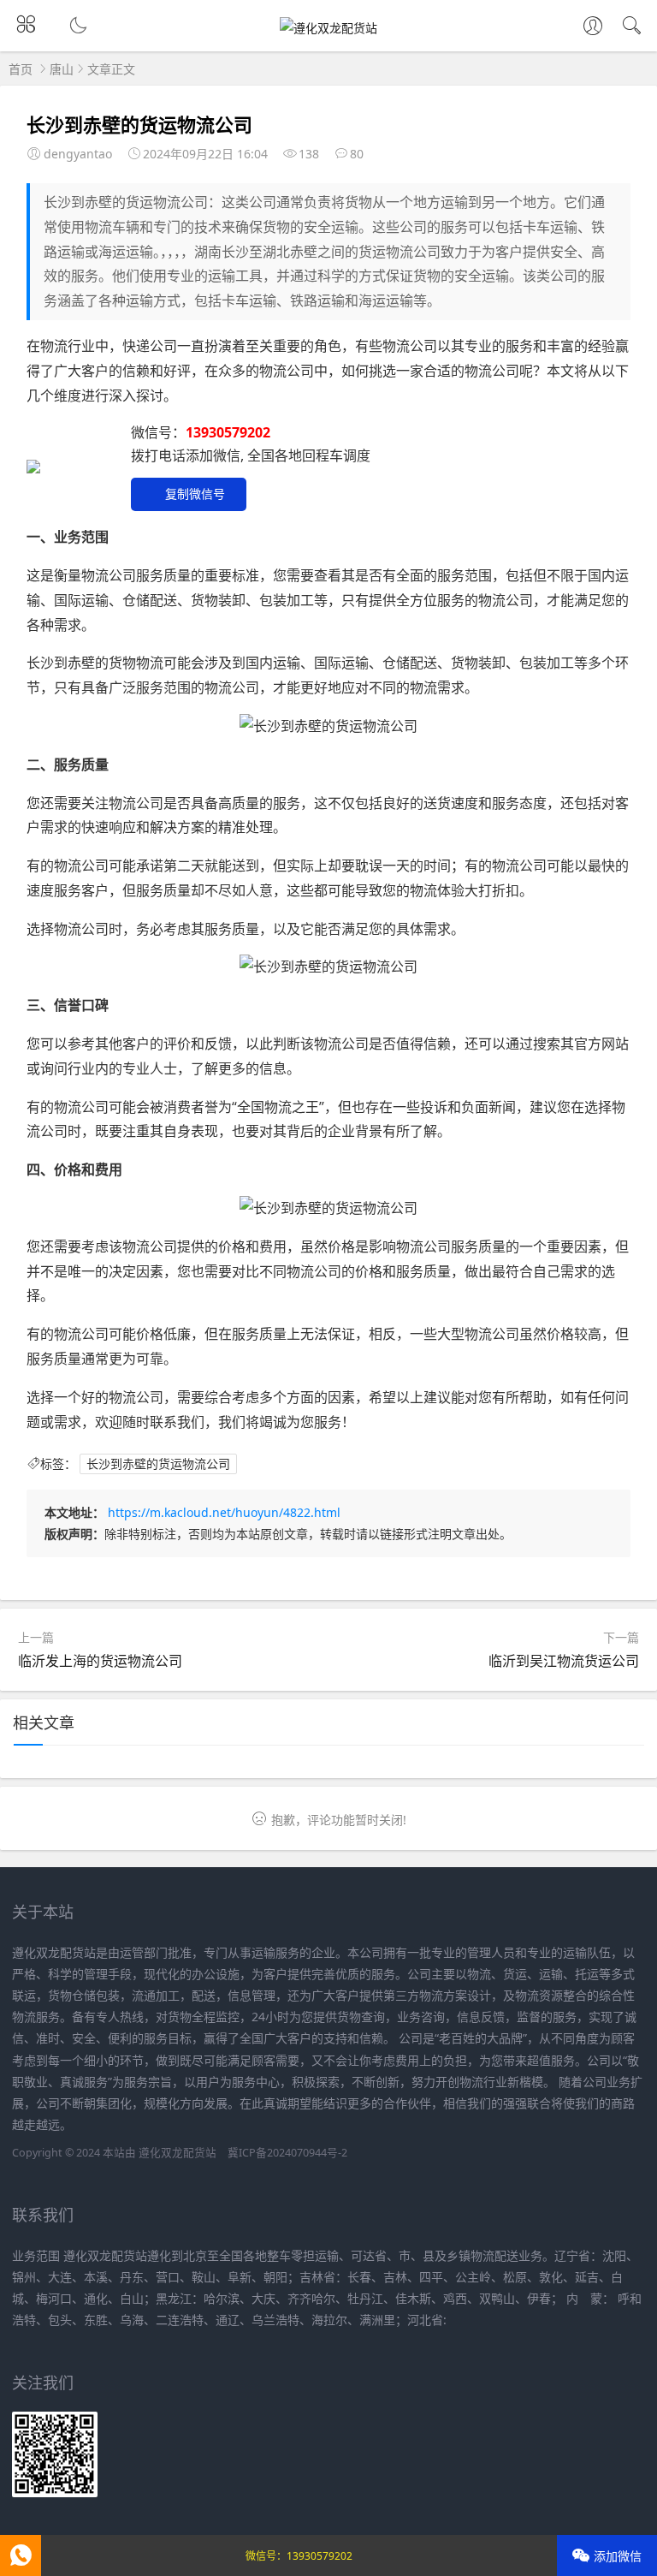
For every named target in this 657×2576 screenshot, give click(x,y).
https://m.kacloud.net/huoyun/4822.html (224, 1512)
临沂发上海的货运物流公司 (100, 1661)
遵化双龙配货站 (178, 2153)
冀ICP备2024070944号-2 (287, 2153)
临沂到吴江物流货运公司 (564, 1661)
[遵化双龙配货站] (328, 28)
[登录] (593, 27)
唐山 (62, 69)
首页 (21, 69)
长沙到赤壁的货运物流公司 (158, 1464)
